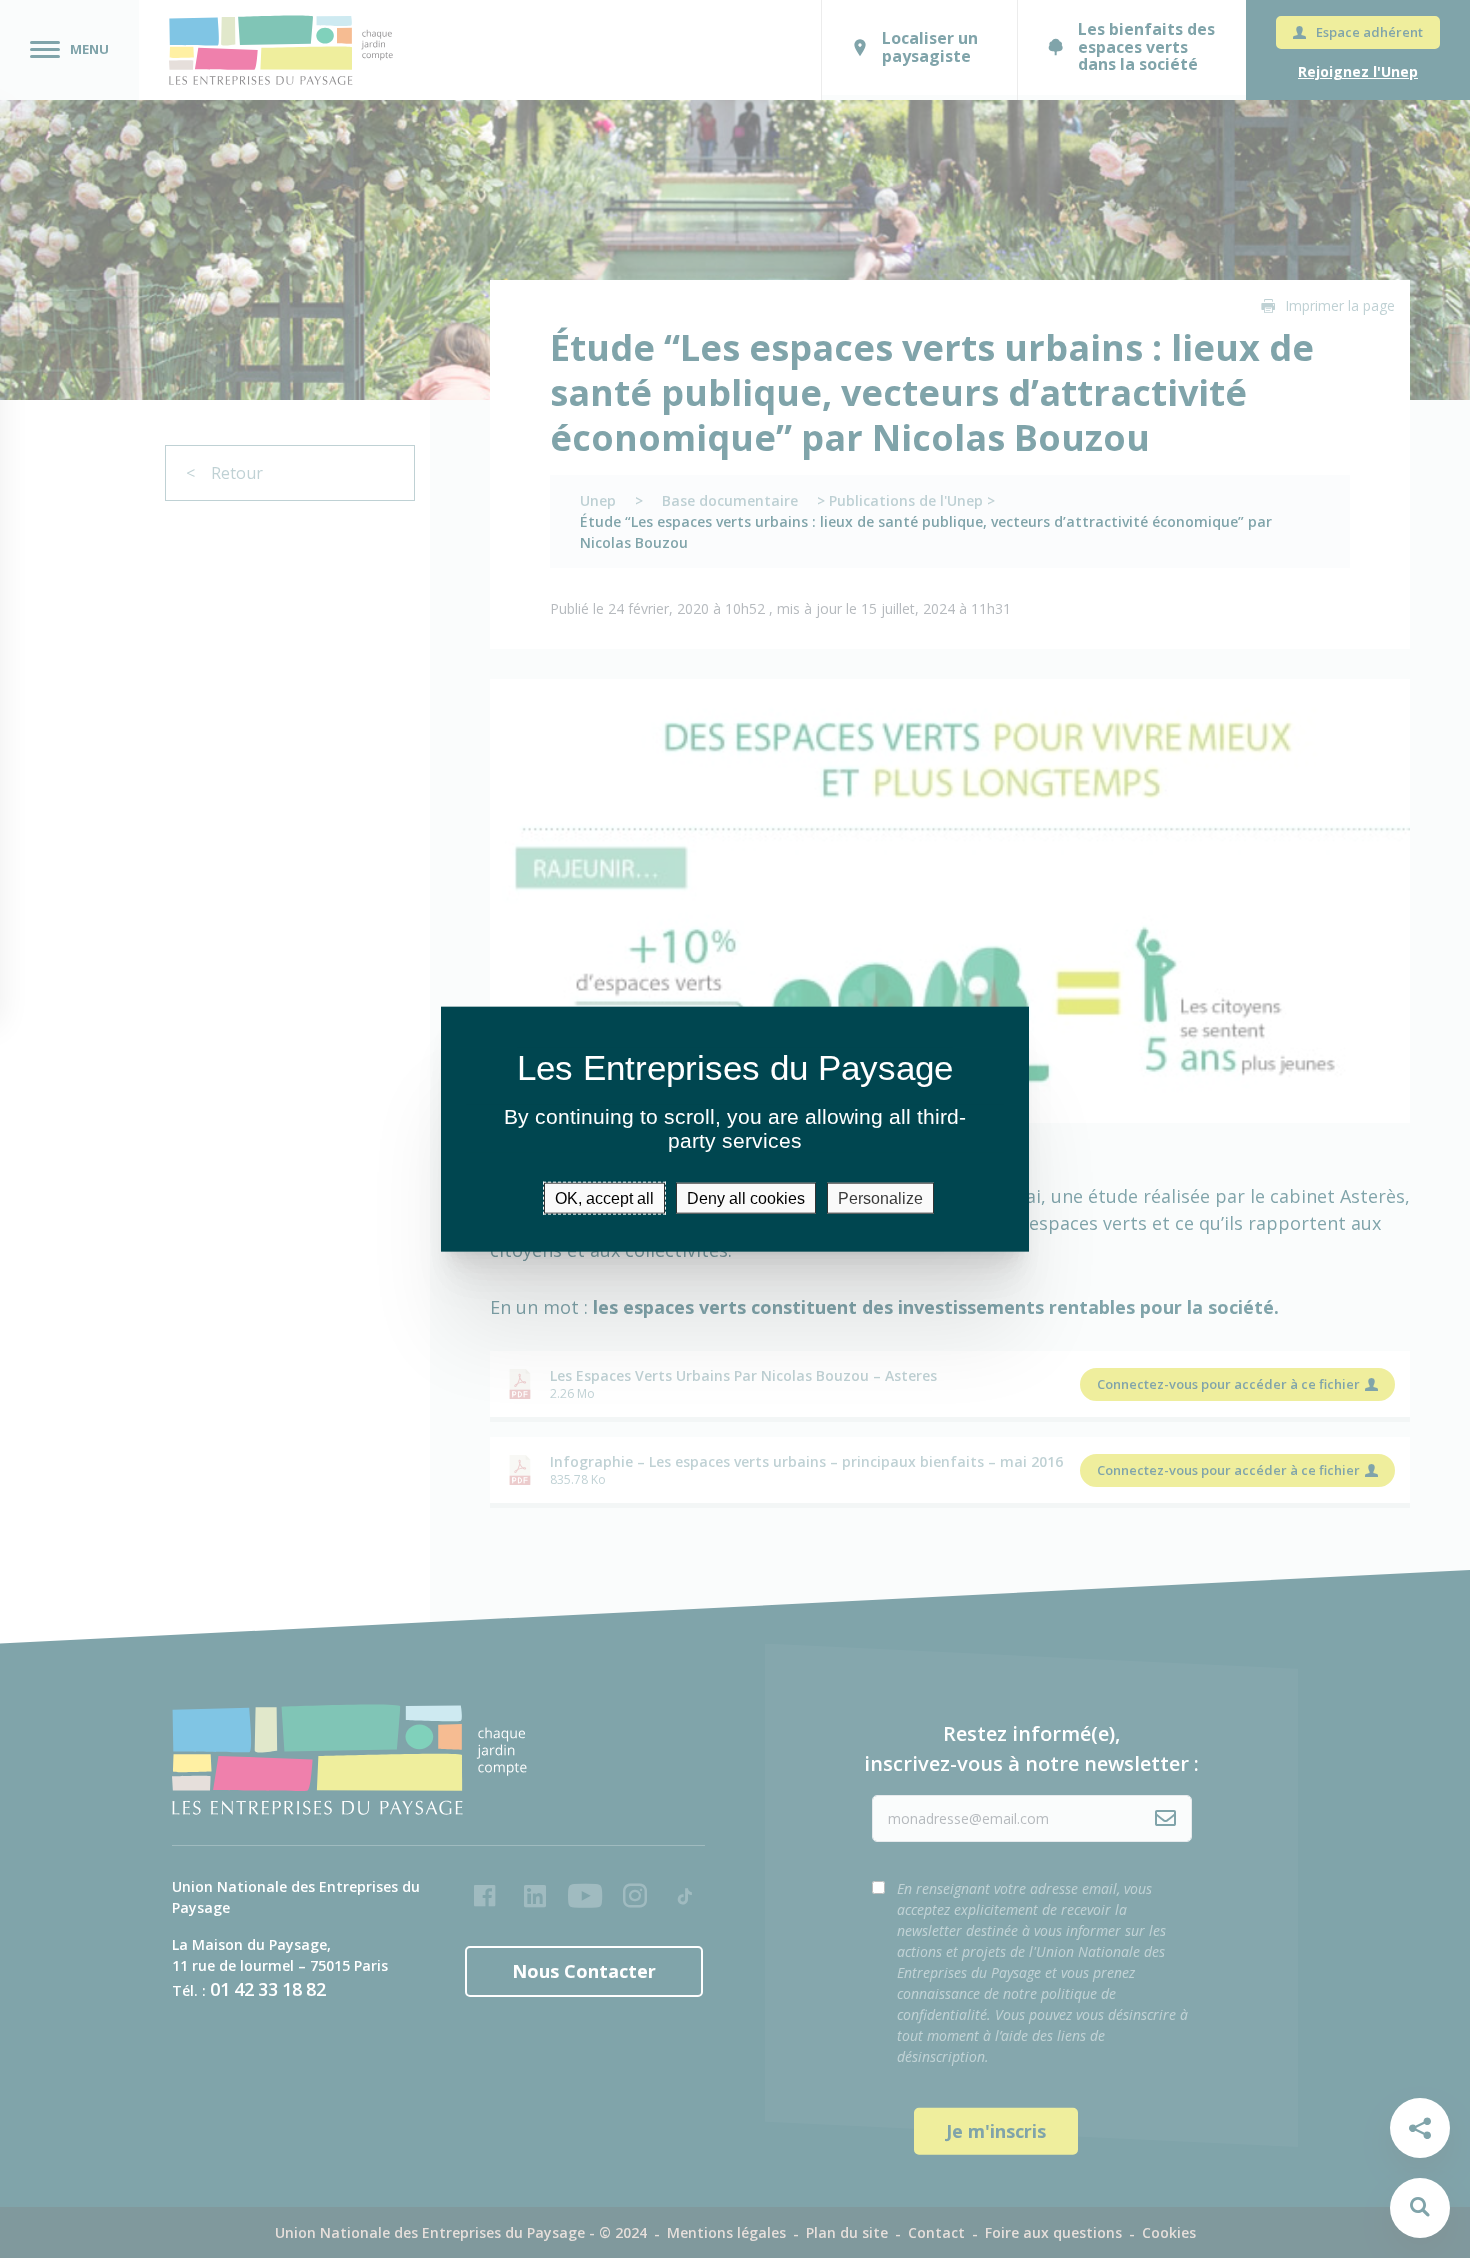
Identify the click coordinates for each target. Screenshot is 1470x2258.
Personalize (880, 1197)
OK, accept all (604, 1197)
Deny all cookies (746, 1197)
